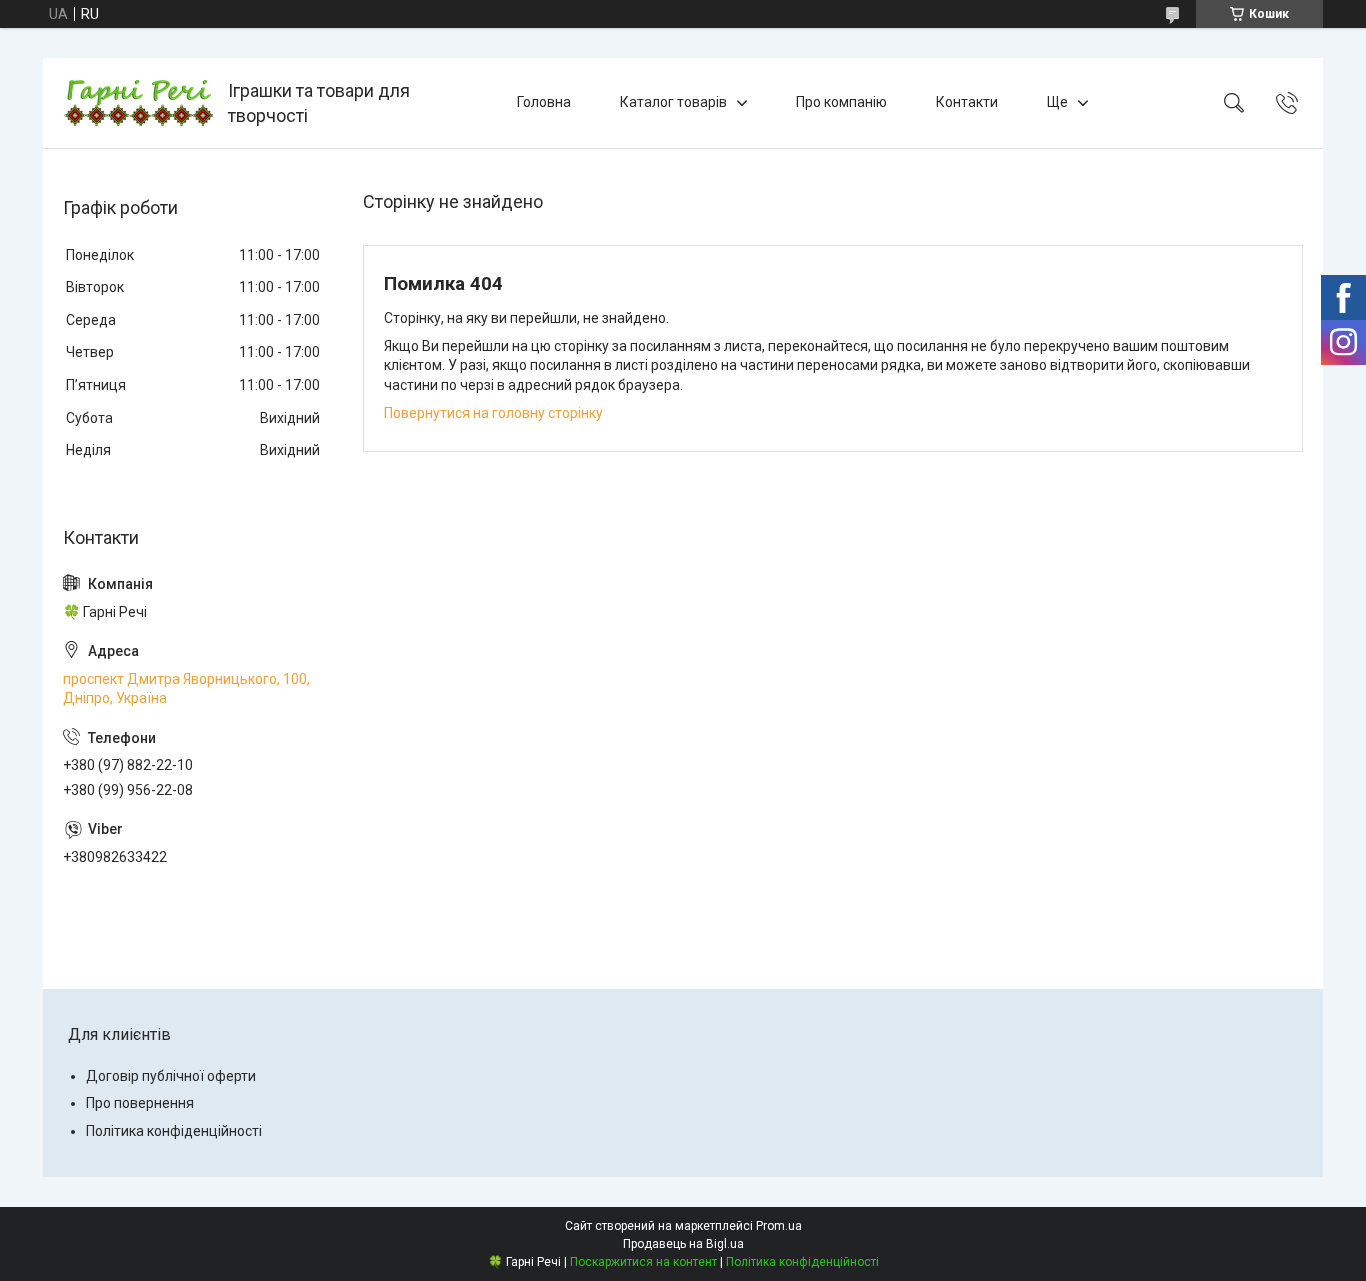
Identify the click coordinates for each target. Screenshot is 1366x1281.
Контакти (967, 102)
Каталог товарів (673, 102)
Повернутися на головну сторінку (493, 413)
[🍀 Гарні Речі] (138, 103)
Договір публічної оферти (171, 1076)
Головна (544, 102)
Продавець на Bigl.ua (683, 1244)
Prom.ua (779, 1226)
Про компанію (841, 102)
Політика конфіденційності (174, 1131)
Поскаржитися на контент (643, 1262)
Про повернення (140, 1103)
